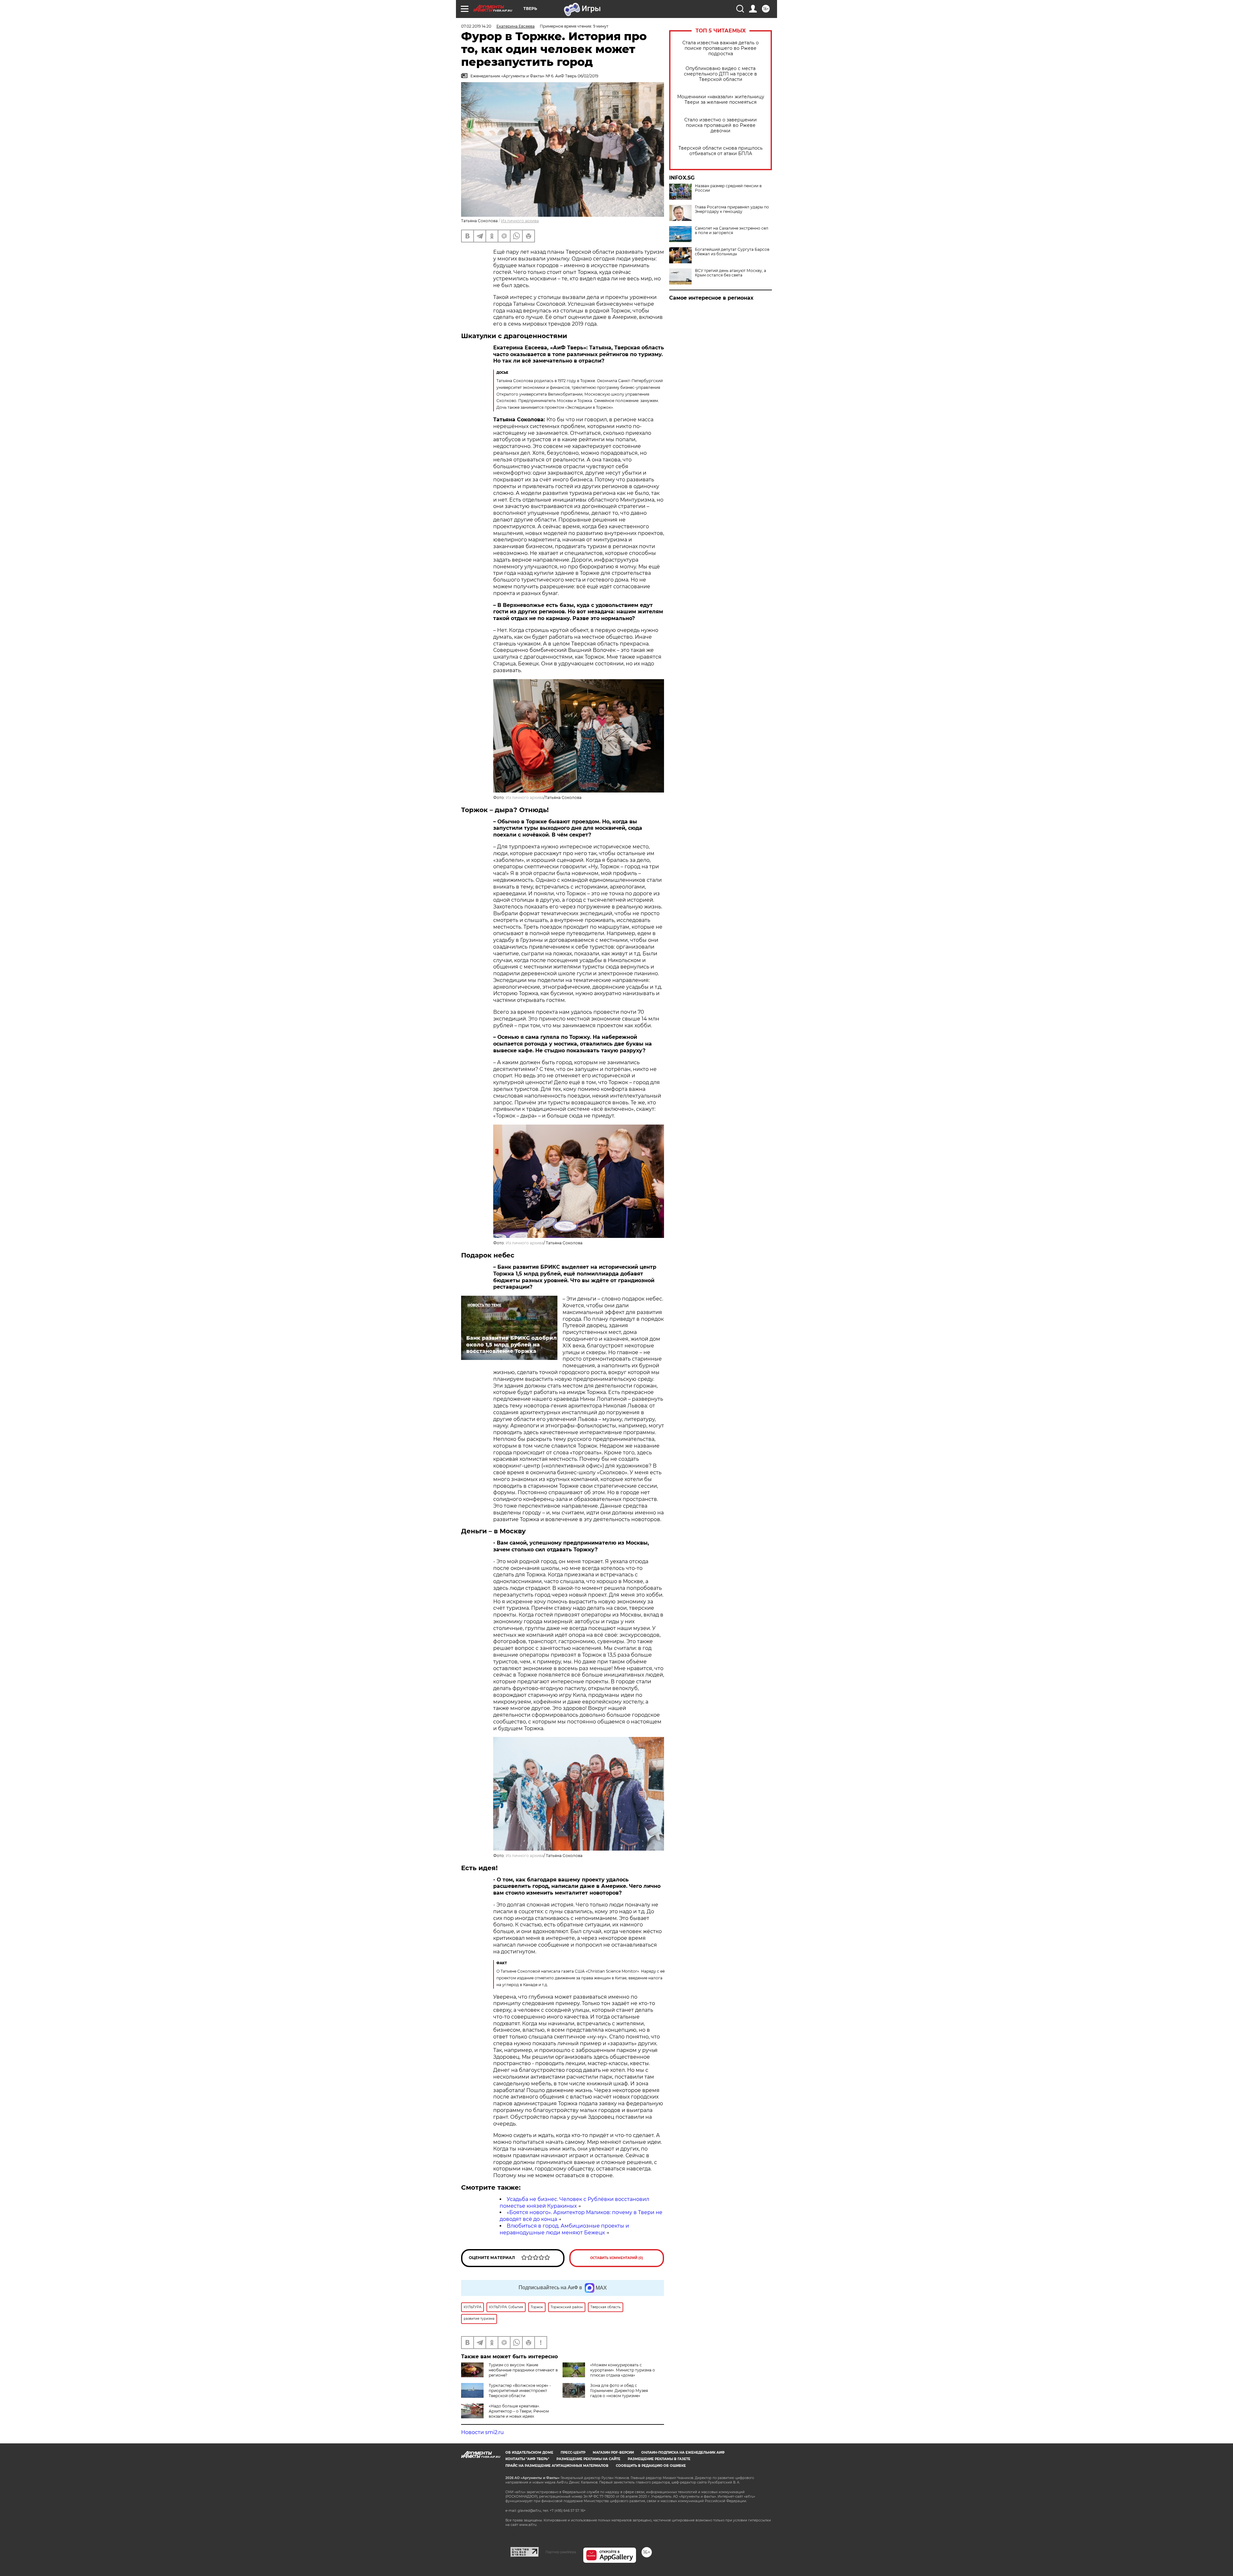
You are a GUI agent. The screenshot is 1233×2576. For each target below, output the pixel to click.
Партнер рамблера (561, 2552)
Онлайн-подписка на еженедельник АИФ (683, 2453)
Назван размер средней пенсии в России (728, 188)
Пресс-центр (573, 2453)
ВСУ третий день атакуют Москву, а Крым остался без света (730, 273)
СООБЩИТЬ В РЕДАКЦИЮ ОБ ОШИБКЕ (651, 2466)
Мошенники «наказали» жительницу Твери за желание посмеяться (721, 100)
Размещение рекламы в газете (659, 2459)
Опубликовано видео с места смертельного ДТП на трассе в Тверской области (721, 74)
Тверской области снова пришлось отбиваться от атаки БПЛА (721, 151)
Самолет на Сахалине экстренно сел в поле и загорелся (732, 231)
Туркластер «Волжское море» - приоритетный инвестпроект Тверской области (520, 2391)
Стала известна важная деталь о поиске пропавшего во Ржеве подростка (721, 48)
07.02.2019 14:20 (476, 26)
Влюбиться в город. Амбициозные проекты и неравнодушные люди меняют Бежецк (564, 2229)
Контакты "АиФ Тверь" (527, 2459)
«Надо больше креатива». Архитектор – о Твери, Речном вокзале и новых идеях (519, 2411)
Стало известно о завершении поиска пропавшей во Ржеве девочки (721, 125)
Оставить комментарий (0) (617, 2258)
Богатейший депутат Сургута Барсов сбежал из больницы (732, 252)
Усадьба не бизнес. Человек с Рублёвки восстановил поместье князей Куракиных (574, 2203)
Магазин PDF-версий (613, 2453)
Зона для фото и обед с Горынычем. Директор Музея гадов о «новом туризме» (619, 2391)
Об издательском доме (529, 2453)
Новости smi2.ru (482, 2432)
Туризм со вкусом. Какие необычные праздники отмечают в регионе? (523, 2370)
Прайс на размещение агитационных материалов (557, 2466)
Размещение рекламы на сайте (588, 2459)
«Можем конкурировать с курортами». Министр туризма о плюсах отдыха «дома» (623, 2370)
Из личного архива (520, 221)
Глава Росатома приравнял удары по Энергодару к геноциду (732, 209)
